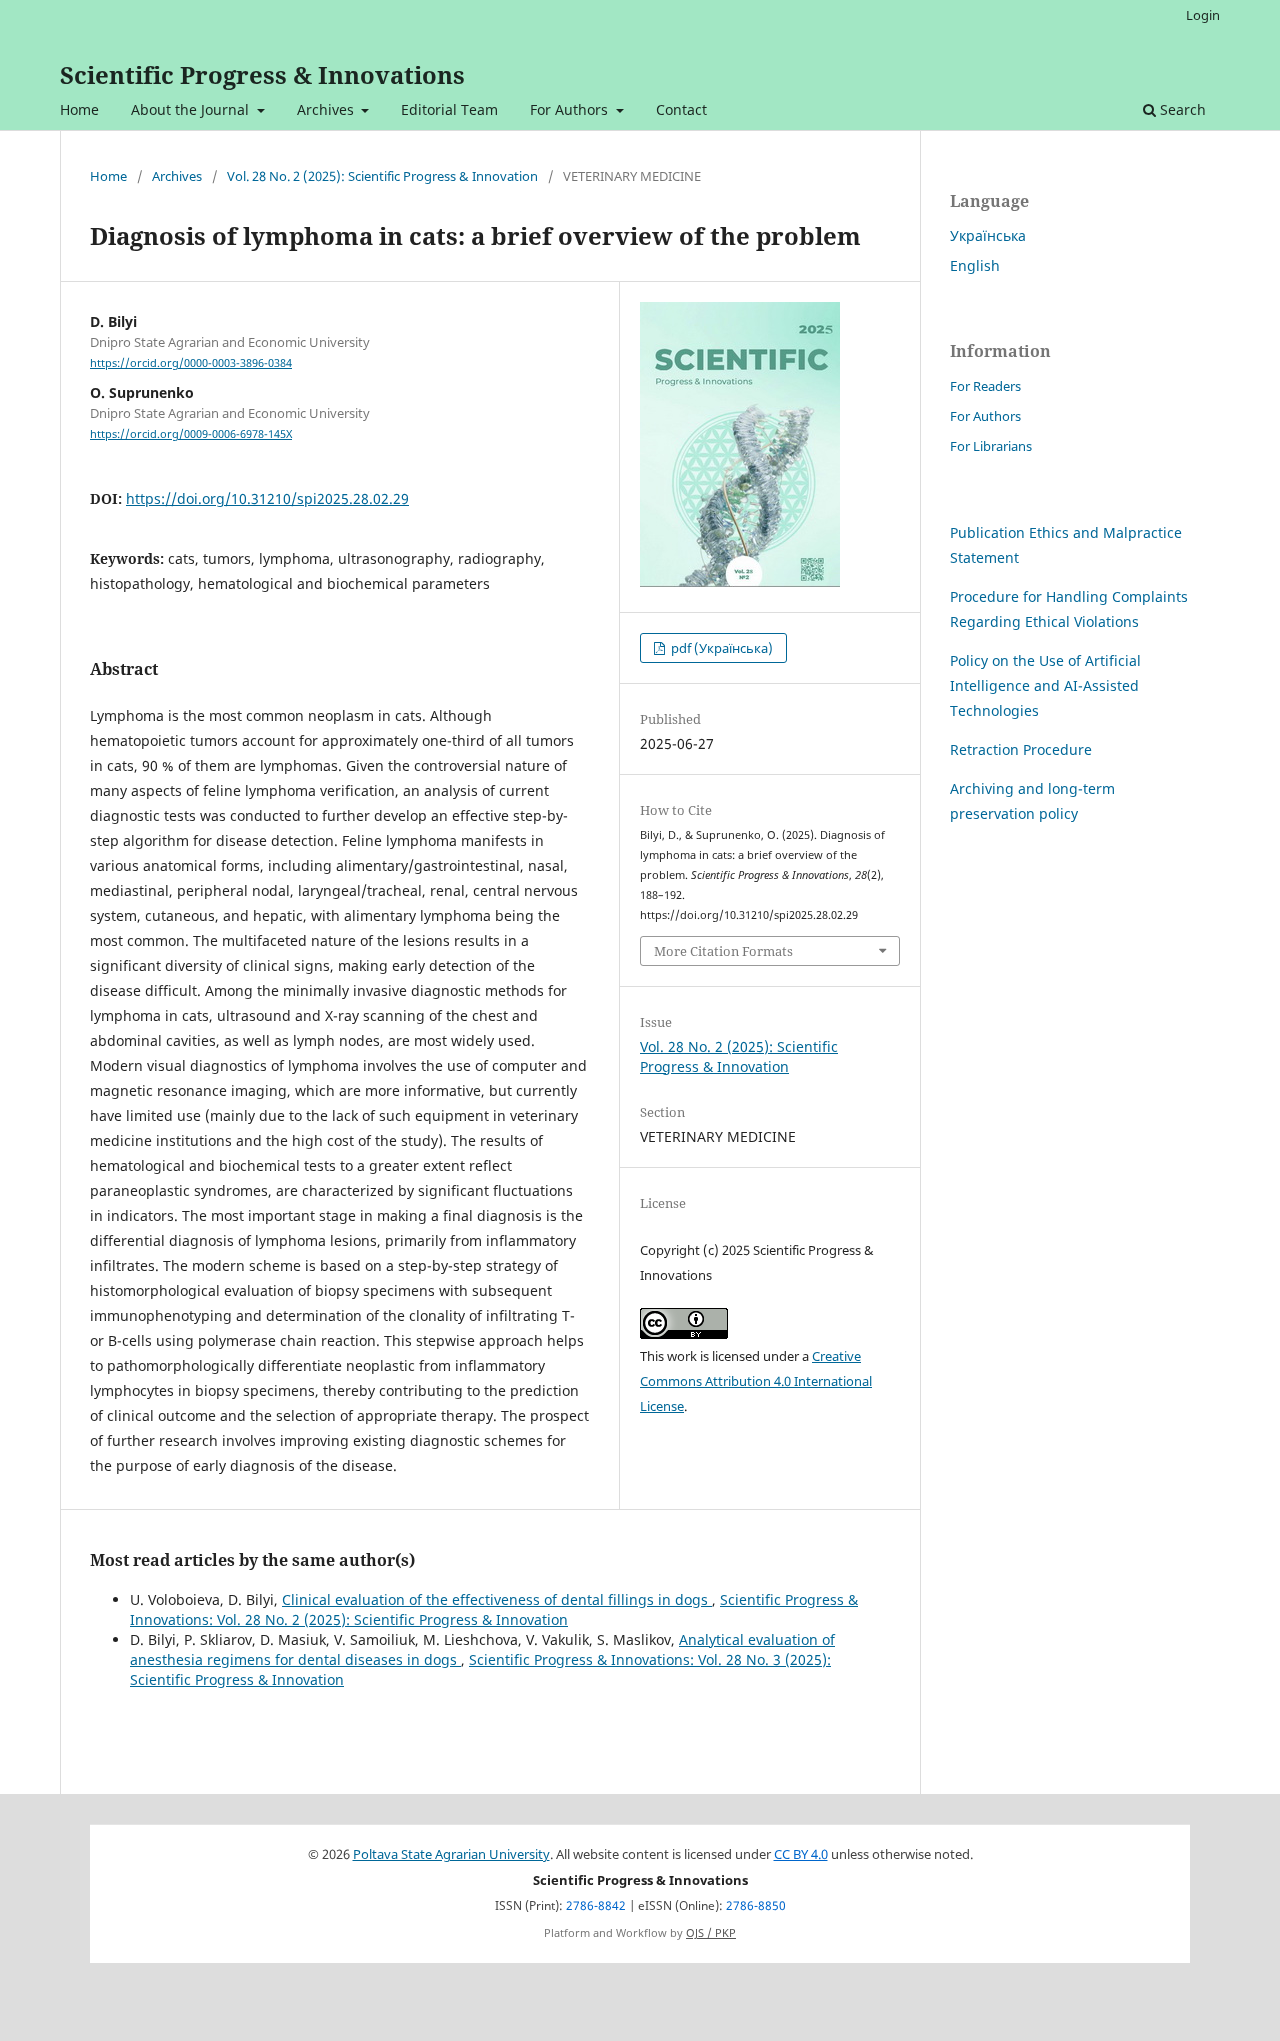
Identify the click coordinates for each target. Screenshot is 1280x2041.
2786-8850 (756, 1905)
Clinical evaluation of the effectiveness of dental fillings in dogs (497, 1599)
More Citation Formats (723, 951)
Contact (681, 109)
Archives (327, 109)
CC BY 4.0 (801, 1854)
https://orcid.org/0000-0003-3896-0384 (191, 363)
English (975, 265)
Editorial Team (449, 109)
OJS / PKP (711, 1933)
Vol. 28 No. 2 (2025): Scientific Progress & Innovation (382, 176)
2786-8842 (596, 1905)
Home (79, 109)
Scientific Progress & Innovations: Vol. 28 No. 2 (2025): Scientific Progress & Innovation (494, 1609)
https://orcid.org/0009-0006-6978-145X (191, 434)
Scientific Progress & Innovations (262, 74)
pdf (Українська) (720, 648)
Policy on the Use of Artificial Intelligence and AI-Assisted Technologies (1045, 685)
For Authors (571, 109)
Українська (988, 235)
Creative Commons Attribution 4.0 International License (756, 1381)
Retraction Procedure (1021, 749)
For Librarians (991, 446)
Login (1203, 15)
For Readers (985, 386)
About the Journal (192, 109)
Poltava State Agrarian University (451, 1854)
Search (1181, 109)
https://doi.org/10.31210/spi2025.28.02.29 (267, 498)
